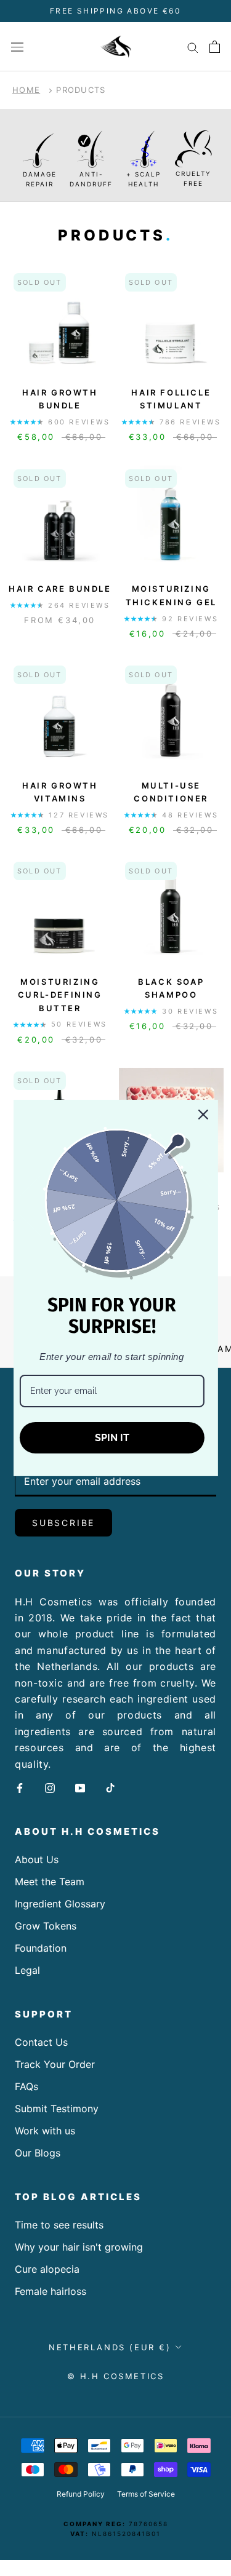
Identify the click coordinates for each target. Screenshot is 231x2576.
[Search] (193, 47)
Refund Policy (81, 2494)
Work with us (45, 2131)
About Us (37, 1859)
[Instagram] (50, 1787)
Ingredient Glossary (60, 1904)
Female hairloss (51, 2291)
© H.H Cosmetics (116, 2376)
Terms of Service (146, 2494)
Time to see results (59, 2225)
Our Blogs (38, 2153)
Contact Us (41, 2042)
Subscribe (63, 1523)
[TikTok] (110, 1787)
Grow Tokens (46, 1926)
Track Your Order (55, 2064)
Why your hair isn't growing (79, 2247)
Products (81, 90)
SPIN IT (112, 1438)
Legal (27, 1970)
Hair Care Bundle (60, 589)
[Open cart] (215, 47)
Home (26, 90)
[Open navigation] (17, 46)
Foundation (41, 1948)
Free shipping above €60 (115, 11)
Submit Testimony (57, 2109)
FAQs (26, 2086)
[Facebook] (20, 1787)
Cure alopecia (47, 2269)
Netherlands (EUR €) (110, 2347)
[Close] (203, 1115)
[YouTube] (80, 1787)
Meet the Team (50, 1882)
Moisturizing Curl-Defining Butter (60, 995)
